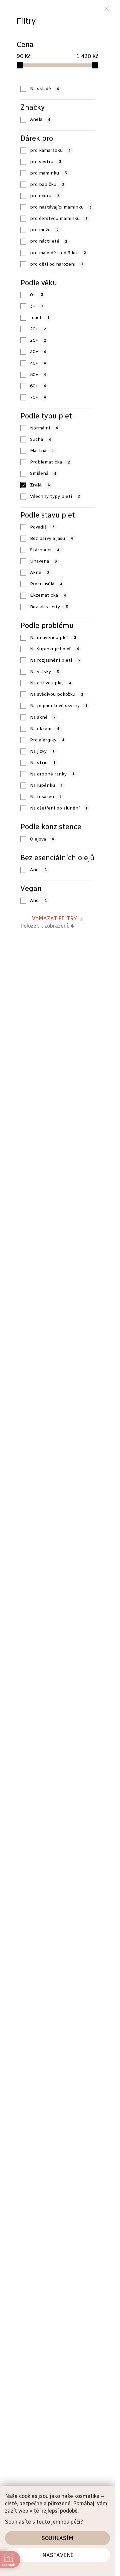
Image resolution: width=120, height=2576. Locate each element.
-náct (40, 317)
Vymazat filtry (54, 918)
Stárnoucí (44, 550)
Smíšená (43, 473)
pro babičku (47, 184)
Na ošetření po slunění (59, 808)
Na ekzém (44, 729)
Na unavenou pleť (53, 637)
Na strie (43, 763)
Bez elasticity (49, 607)
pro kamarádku (50, 150)
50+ (38, 375)
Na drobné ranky (52, 774)
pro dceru (44, 196)
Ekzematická (48, 595)
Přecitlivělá (46, 584)
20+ (38, 329)
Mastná (42, 451)
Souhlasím (57, 2538)
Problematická (50, 462)
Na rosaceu (46, 797)
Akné (39, 572)
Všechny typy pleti (55, 496)
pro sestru (45, 162)
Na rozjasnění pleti (55, 660)
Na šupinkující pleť (54, 649)
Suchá (40, 439)
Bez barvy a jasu (51, 538)
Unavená (43, 561)
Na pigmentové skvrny (59, 706)
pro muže (44, 230)
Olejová (42, 839)
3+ (36, 306)
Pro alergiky (47, 740)
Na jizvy (42, 751)
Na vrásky (44, 672)
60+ (38, 386)
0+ (36, 295)
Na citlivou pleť (50, 683)
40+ (38, 363)
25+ (38, 340)
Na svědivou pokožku (56, 694)
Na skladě (44, 89)
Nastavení (58, 2555)
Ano (38, 870)
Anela (40, 119)
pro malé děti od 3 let (58, 253)
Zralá (40, 485)
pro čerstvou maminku (59, 218)
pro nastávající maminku (61, 207)
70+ (38, 397)
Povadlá (42, 527)
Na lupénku (46, 785)
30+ (38, 352)
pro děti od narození (56, 264)
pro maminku (48, 173)
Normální (44, 428)
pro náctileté (48, 241)
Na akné (43, 717)
